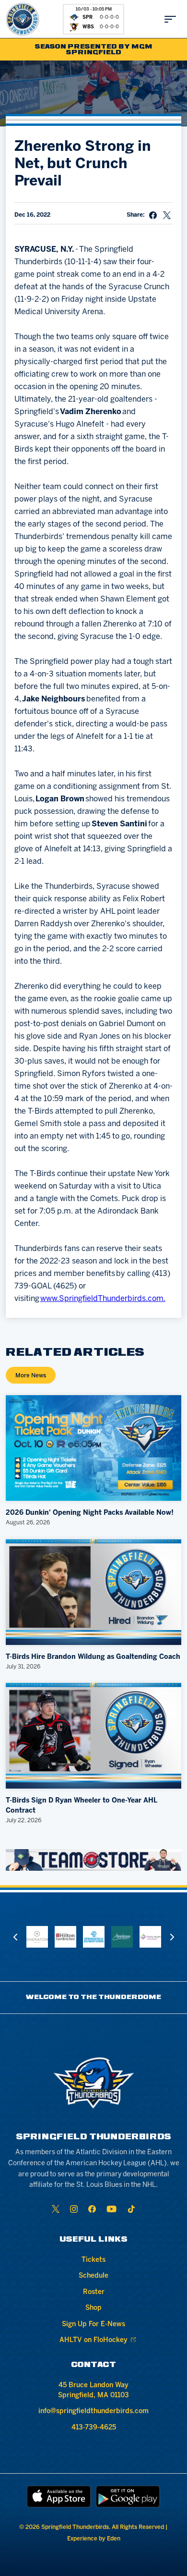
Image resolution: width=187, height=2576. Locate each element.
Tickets (93, 2260)
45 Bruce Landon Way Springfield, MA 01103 (93, 2391)
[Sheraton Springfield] (37, 1937)
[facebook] (92, 2209)
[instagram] (74, 2209)
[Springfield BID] (94, 1937)
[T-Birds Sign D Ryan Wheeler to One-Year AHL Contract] (94, 1736)
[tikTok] (131, 2209)
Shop (93, 2308)
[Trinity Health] (150, 1937)
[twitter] (56, 2209)
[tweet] (167, 215)
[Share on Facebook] (153, 215)
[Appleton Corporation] (122, 1937)
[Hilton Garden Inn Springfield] (65, 1937)
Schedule (93, 2276)
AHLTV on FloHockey (93, 2340)
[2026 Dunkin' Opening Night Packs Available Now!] (94, 1448)
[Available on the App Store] (59, 2496)
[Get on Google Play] (128, 2496)
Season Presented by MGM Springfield (94, 50)
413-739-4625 (94, 2428)
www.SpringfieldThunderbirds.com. (103, 1299)
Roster (94, 2292)
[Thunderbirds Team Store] (94, 1860)
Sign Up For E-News (93, 2325)
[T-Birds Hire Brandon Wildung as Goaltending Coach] (94, 1592)
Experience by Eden (94, 2539)
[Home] (23, 19)
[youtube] (111, 2209)
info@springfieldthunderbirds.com (93, 2411)
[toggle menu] (170, 19)
